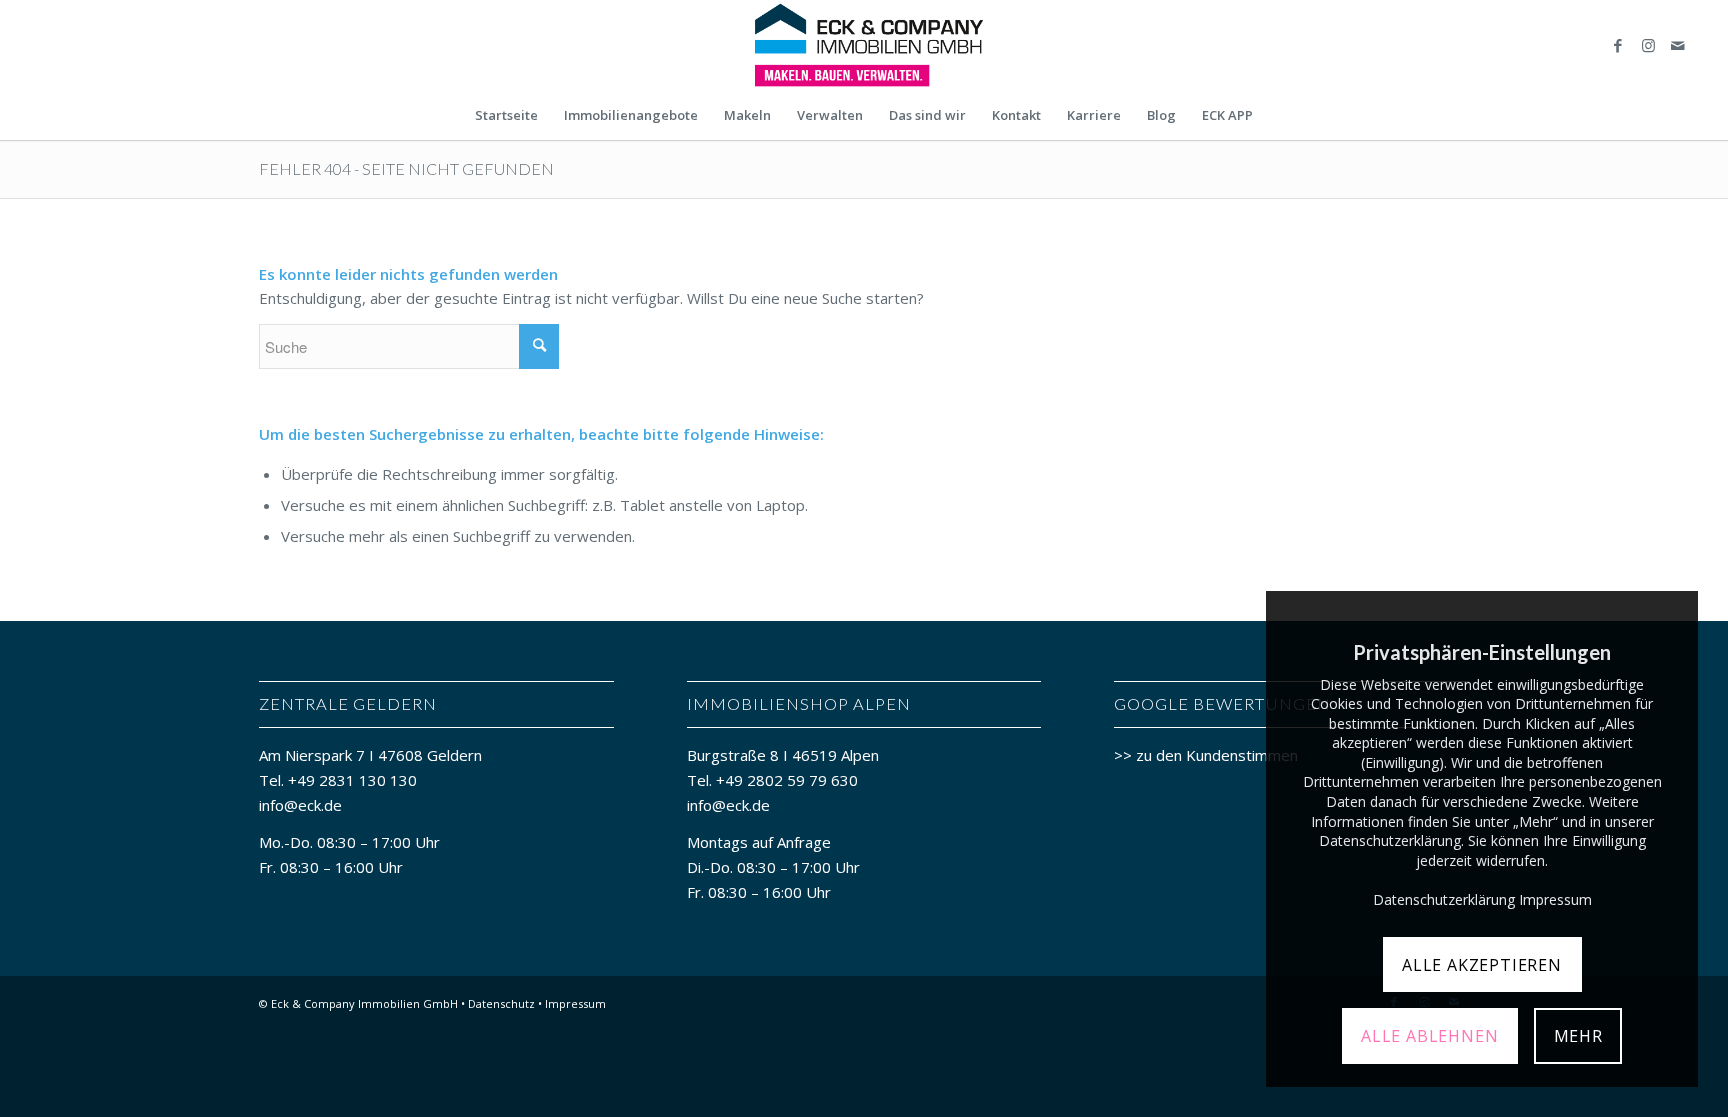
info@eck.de (300, 805)
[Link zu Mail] (1678, 45)
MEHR (1578, 1036)
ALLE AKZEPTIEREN (1482, 965)
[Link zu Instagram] (1648, 45)
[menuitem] (506, 115)
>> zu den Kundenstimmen (1206, 755)
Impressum (575, 1003)
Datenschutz (501, 1003)
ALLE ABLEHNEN (1429, 1036)
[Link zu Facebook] (1618, 45)
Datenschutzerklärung (1444, 899)
